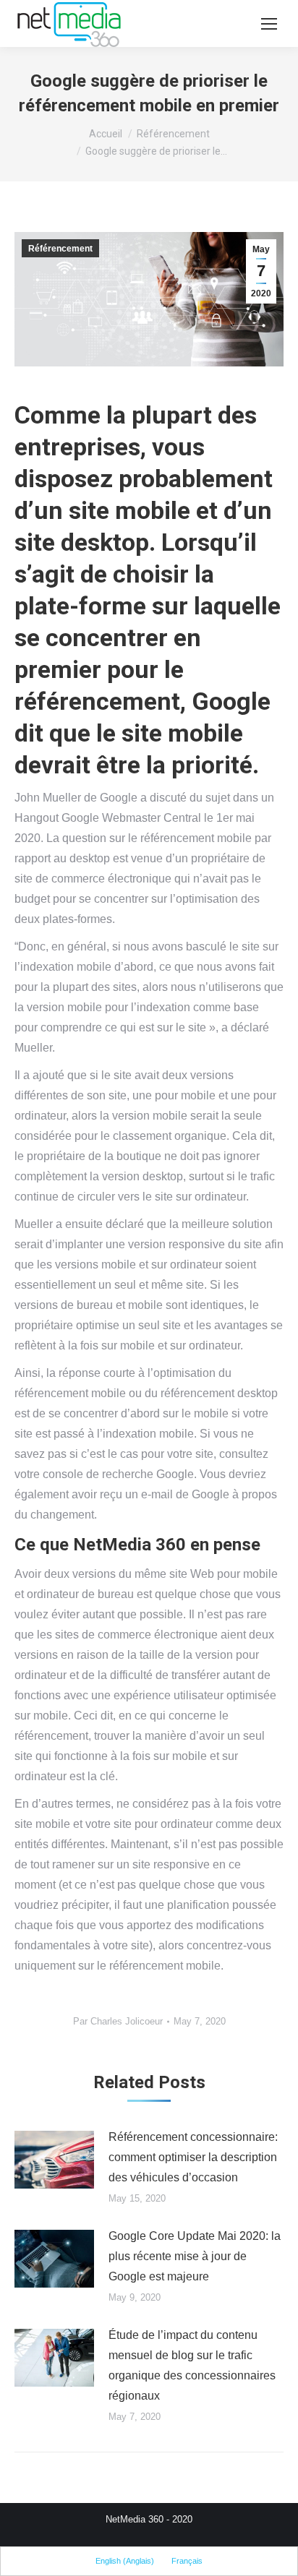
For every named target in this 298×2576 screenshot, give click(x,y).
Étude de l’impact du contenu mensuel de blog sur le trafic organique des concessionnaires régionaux (192, 2365)
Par (118, 2021)
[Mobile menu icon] (269, 24)
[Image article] (54, 2160)
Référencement (60, 249)
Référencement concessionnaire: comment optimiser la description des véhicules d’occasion (193, 2157)
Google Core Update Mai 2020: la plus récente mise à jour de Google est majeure (195, 2256)
